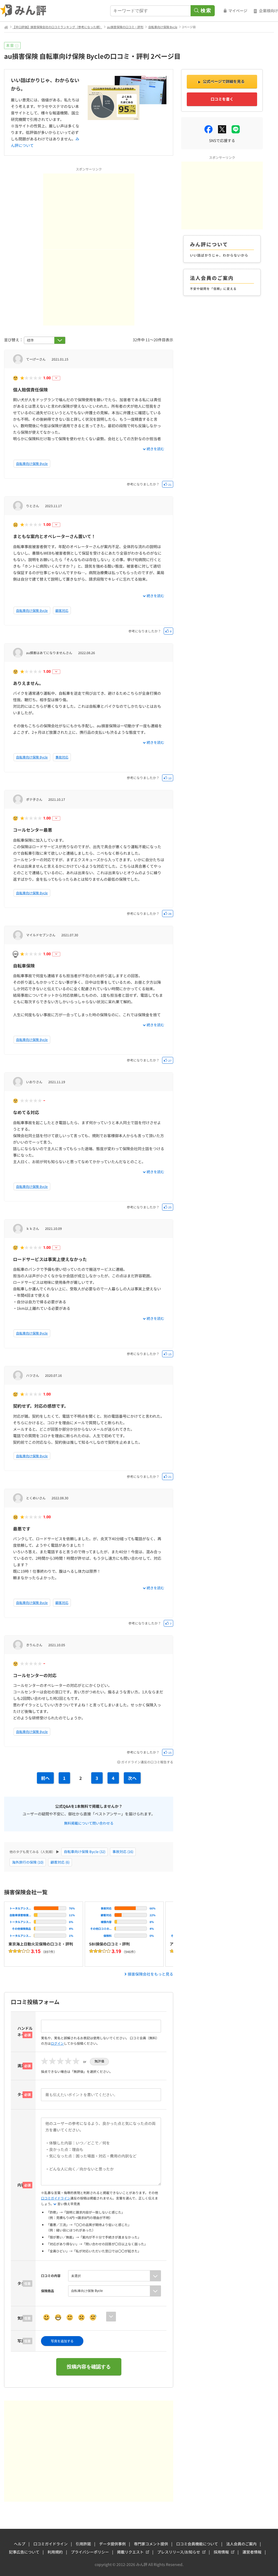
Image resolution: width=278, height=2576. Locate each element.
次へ (132, 1778)
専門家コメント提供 (151, 2544)
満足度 (23, 2066)
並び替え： (14, 340)
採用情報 (221, 2552)
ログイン (57, 2043)
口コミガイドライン (56, 2198)
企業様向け (268, 11)
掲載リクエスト (130, 2552)
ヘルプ (20, 2544)
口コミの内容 (51, 2276)
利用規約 (55, 2552)
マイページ (238, 11)
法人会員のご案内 (241, 2544)
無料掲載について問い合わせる (89, 1823)
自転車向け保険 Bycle (163, 27)
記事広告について (24, 2552)
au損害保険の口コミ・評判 (125, 27)
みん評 (23, 11)
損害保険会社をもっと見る (150, 1974)
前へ (45, 1778)
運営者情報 (252, 2552)
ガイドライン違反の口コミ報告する (147, 1762)
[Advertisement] (89, 211)
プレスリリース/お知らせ (179, 2552)
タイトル (25, 2094)
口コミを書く (222, 99)
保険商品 (48, 2291)
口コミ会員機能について (197, 2544)
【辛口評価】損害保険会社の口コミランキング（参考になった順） (57, 27)
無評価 (99, 2061)
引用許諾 (83, 2544)
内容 (21, 2185)
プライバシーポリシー (90, 2552)
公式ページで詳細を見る (224, 81)
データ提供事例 (112, 2544)
